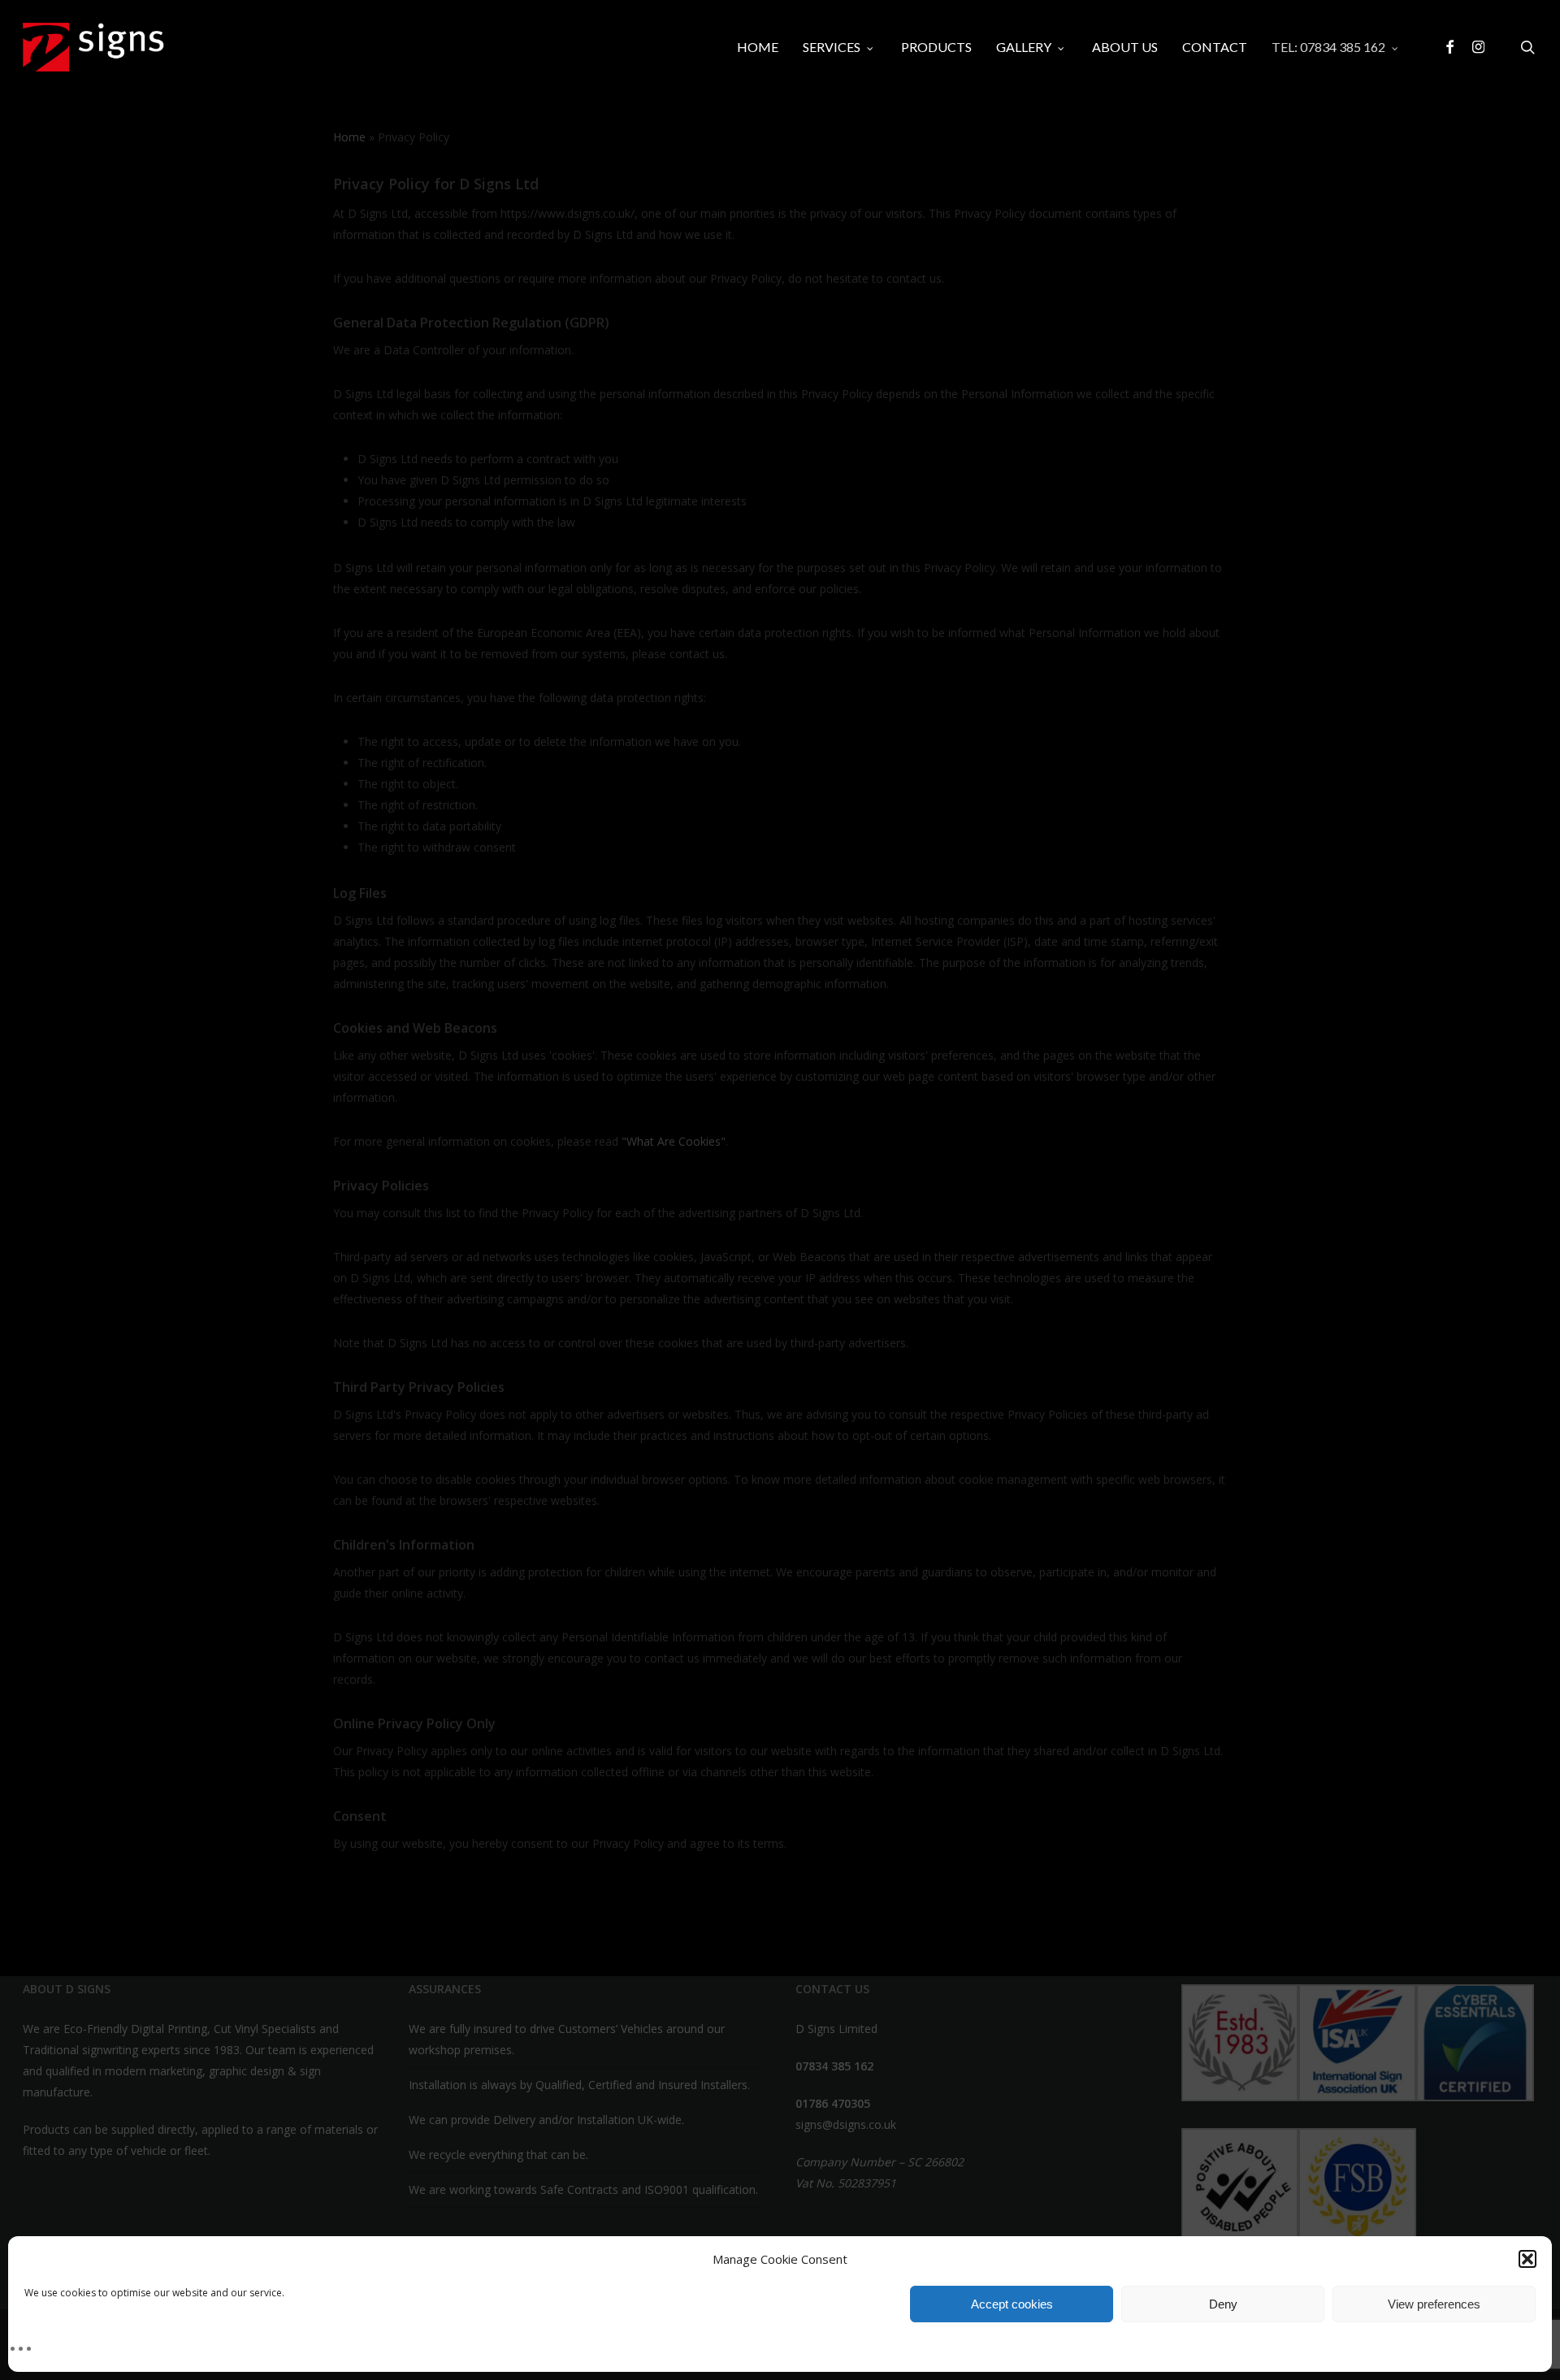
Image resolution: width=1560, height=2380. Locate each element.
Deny (1223, 2304)
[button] (1527, 2259)
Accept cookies (1012, 2304)
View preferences (1434, 2304)
